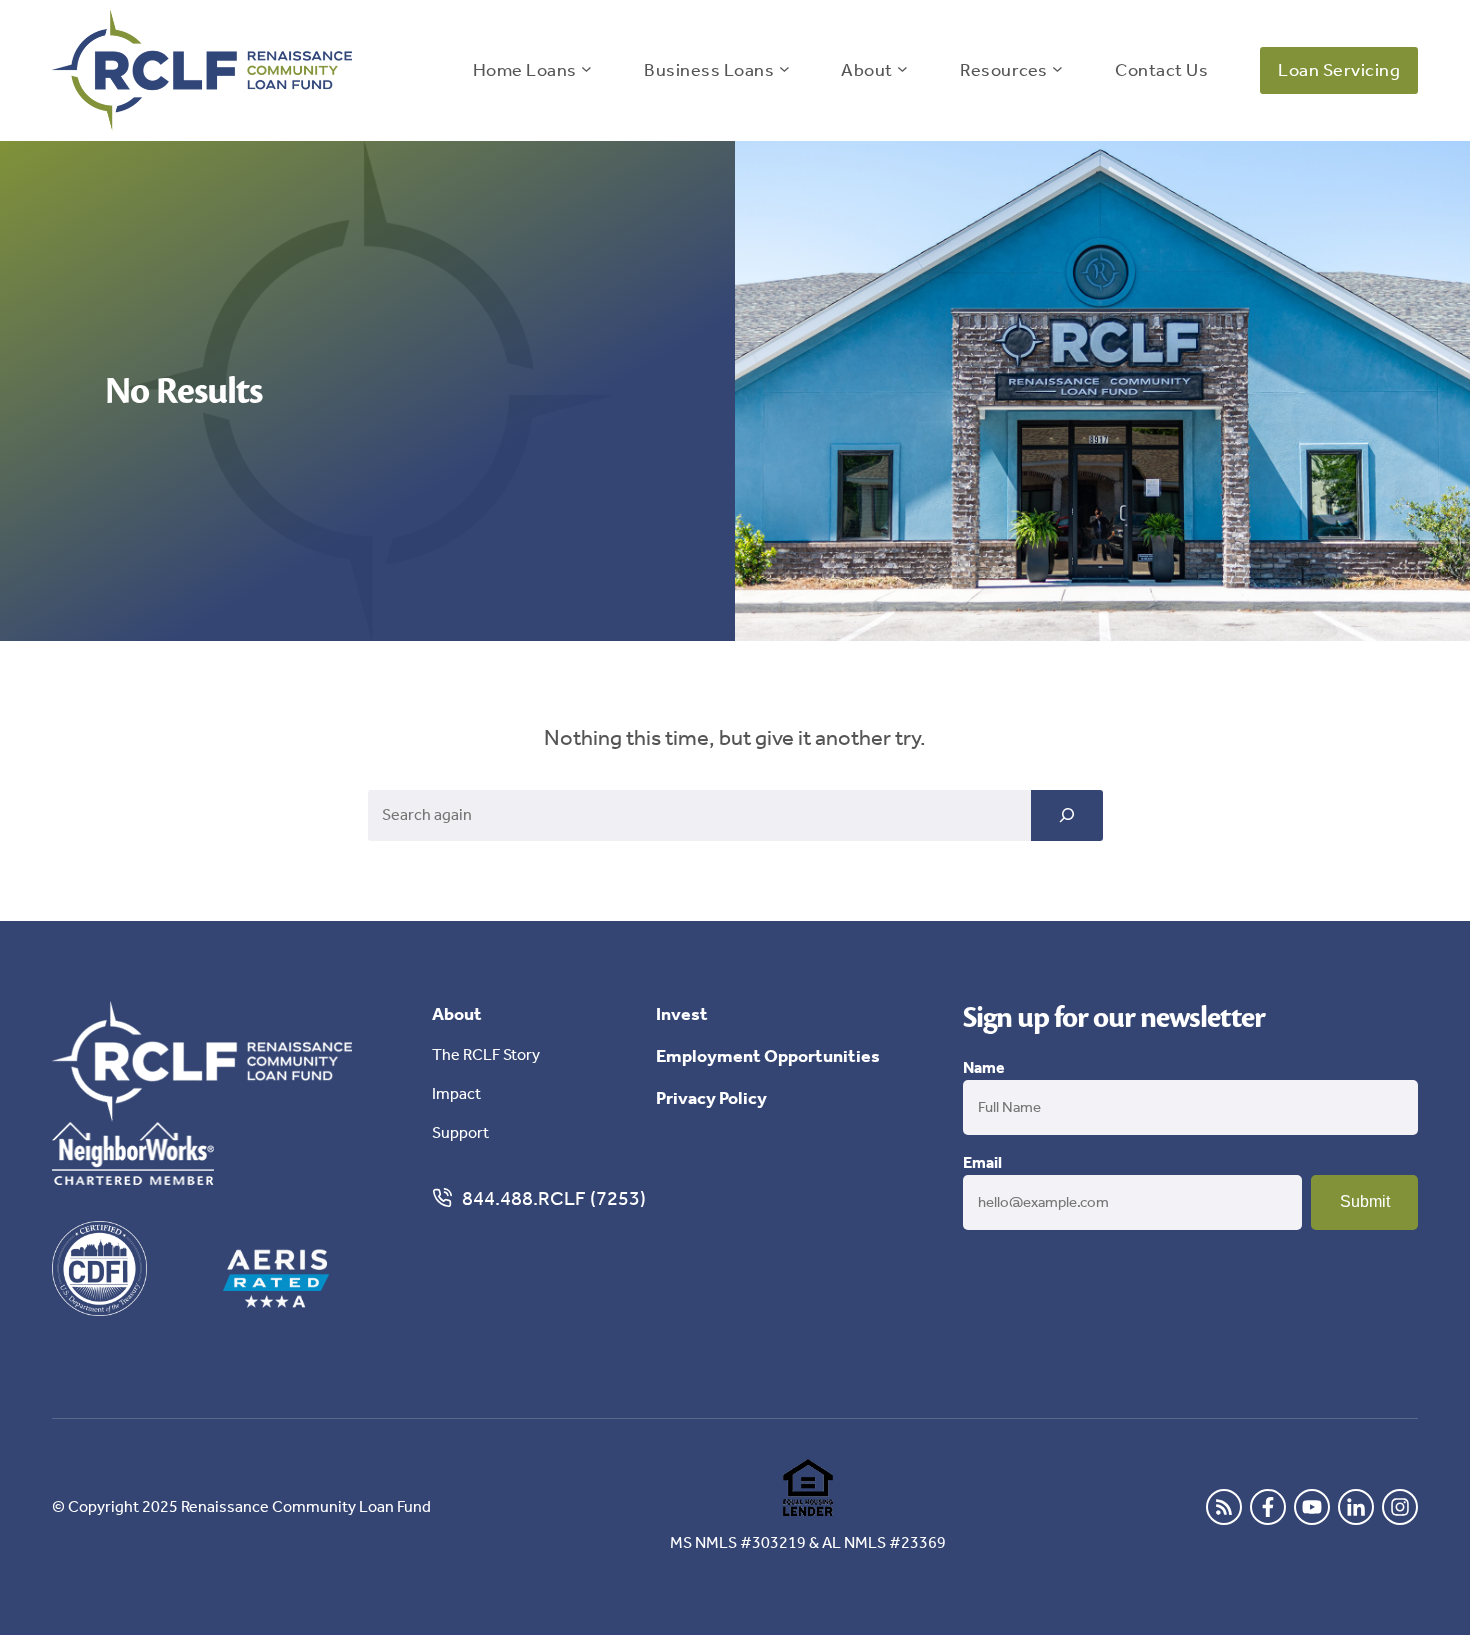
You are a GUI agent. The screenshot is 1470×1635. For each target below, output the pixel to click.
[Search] (1067, 815)
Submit (1365, 1201)
